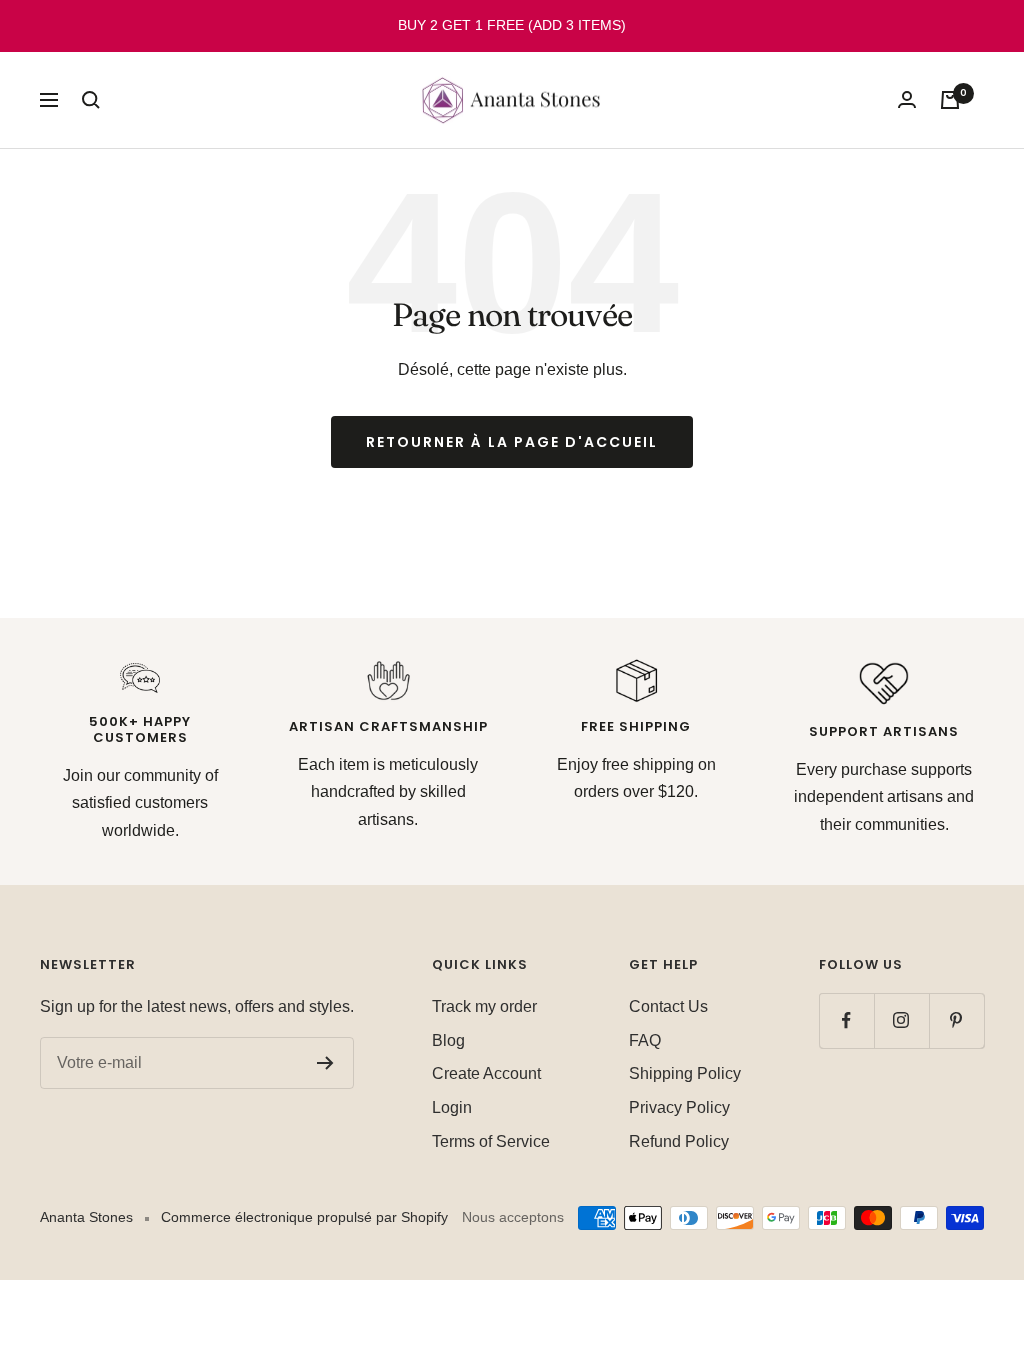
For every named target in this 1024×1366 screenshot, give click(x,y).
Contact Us (668, 1006)
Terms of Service (491, 1141)
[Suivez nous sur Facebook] (846, 1020)
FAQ (645, 1040)
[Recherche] (91, 100)
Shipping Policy (685, 1073)
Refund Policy (679, 1141)
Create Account (486, 1073)
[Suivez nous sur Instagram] (901, 1020)
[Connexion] (907, 99)
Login (452, 1107)
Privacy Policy (679, 1107)
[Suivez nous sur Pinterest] (956, 1020)
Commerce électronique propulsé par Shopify (304, 1217)
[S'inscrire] (325, 1063)
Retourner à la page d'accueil (512, 442)
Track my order (484, 1006)
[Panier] (950, 100)
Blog (448, 1040)
